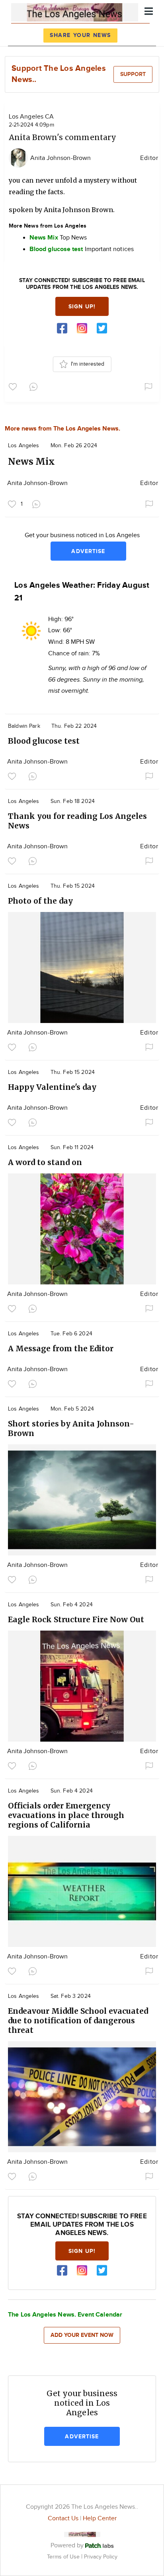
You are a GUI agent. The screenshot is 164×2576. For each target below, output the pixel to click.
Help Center (100, 2519)
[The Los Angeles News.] (75, 11)
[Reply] (35, 386)
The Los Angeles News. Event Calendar (65, 2315)
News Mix (31, 461)
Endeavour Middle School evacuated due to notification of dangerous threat (78, 2021)
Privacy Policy (101, 2557)
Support (133, 74)
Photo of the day (40, 901)
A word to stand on (45, 1162)
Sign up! (82, 307)
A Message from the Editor (61, 1348)
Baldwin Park (24, 726)
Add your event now (82, 2335)
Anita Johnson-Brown (61, 158)
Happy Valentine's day (52, 1087)
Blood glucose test (44, 741)
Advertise (88, 551)
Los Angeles (24, 446)
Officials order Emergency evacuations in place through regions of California (66, 1815)
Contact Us (63, 2519)
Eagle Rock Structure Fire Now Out (76, 1619)
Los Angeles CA (31, 117)
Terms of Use (64, 2557)
